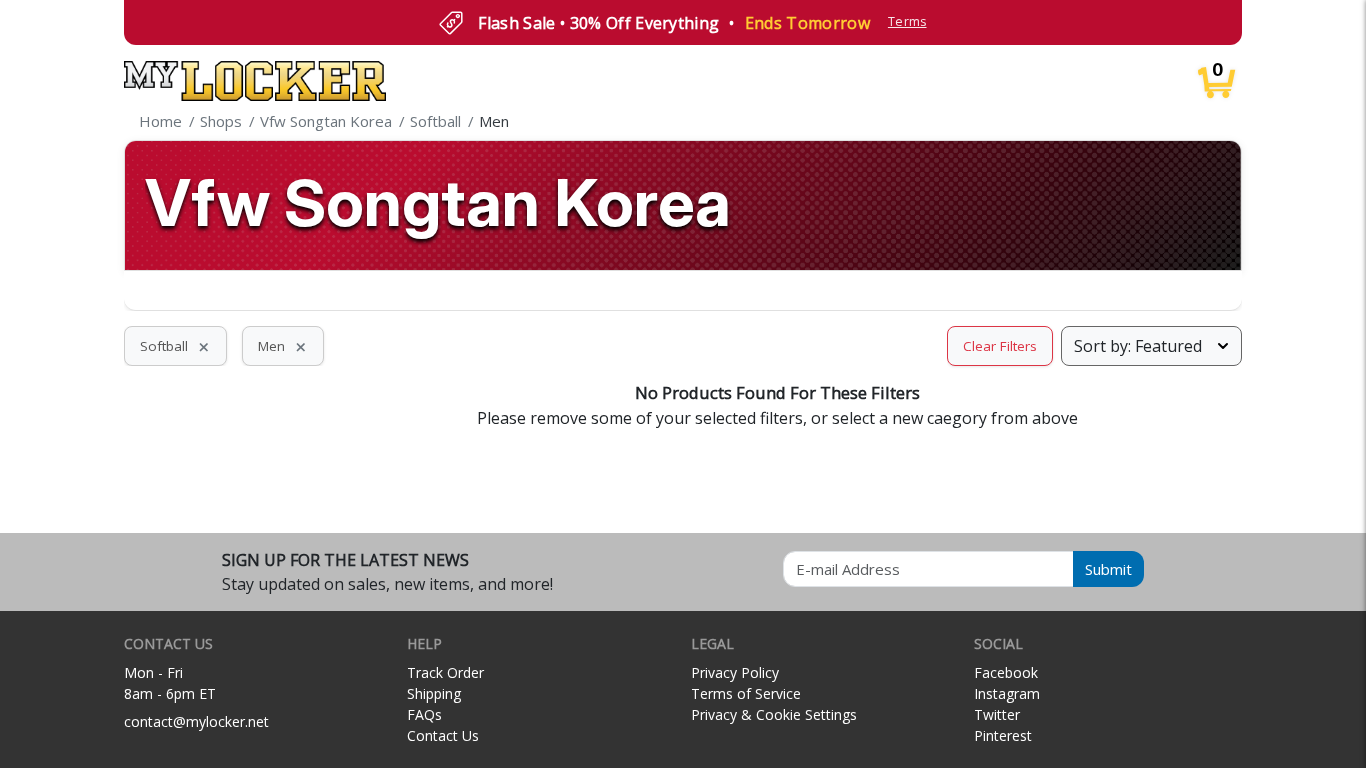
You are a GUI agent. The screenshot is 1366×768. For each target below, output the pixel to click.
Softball (175, 346)
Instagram (1007, 693)
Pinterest (1003, 735)
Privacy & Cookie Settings (774, 714)
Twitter (997, 714)
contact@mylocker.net (196, 721)
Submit (1108, 569)
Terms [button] (907, 21)
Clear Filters (1000, 346)
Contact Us (443, 735)
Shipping (434, 693)
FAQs (424, 714)
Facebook (1006, 672)
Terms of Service (746, 693)
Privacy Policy (735, 672)
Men (283, 346)
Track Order (445, 672)
